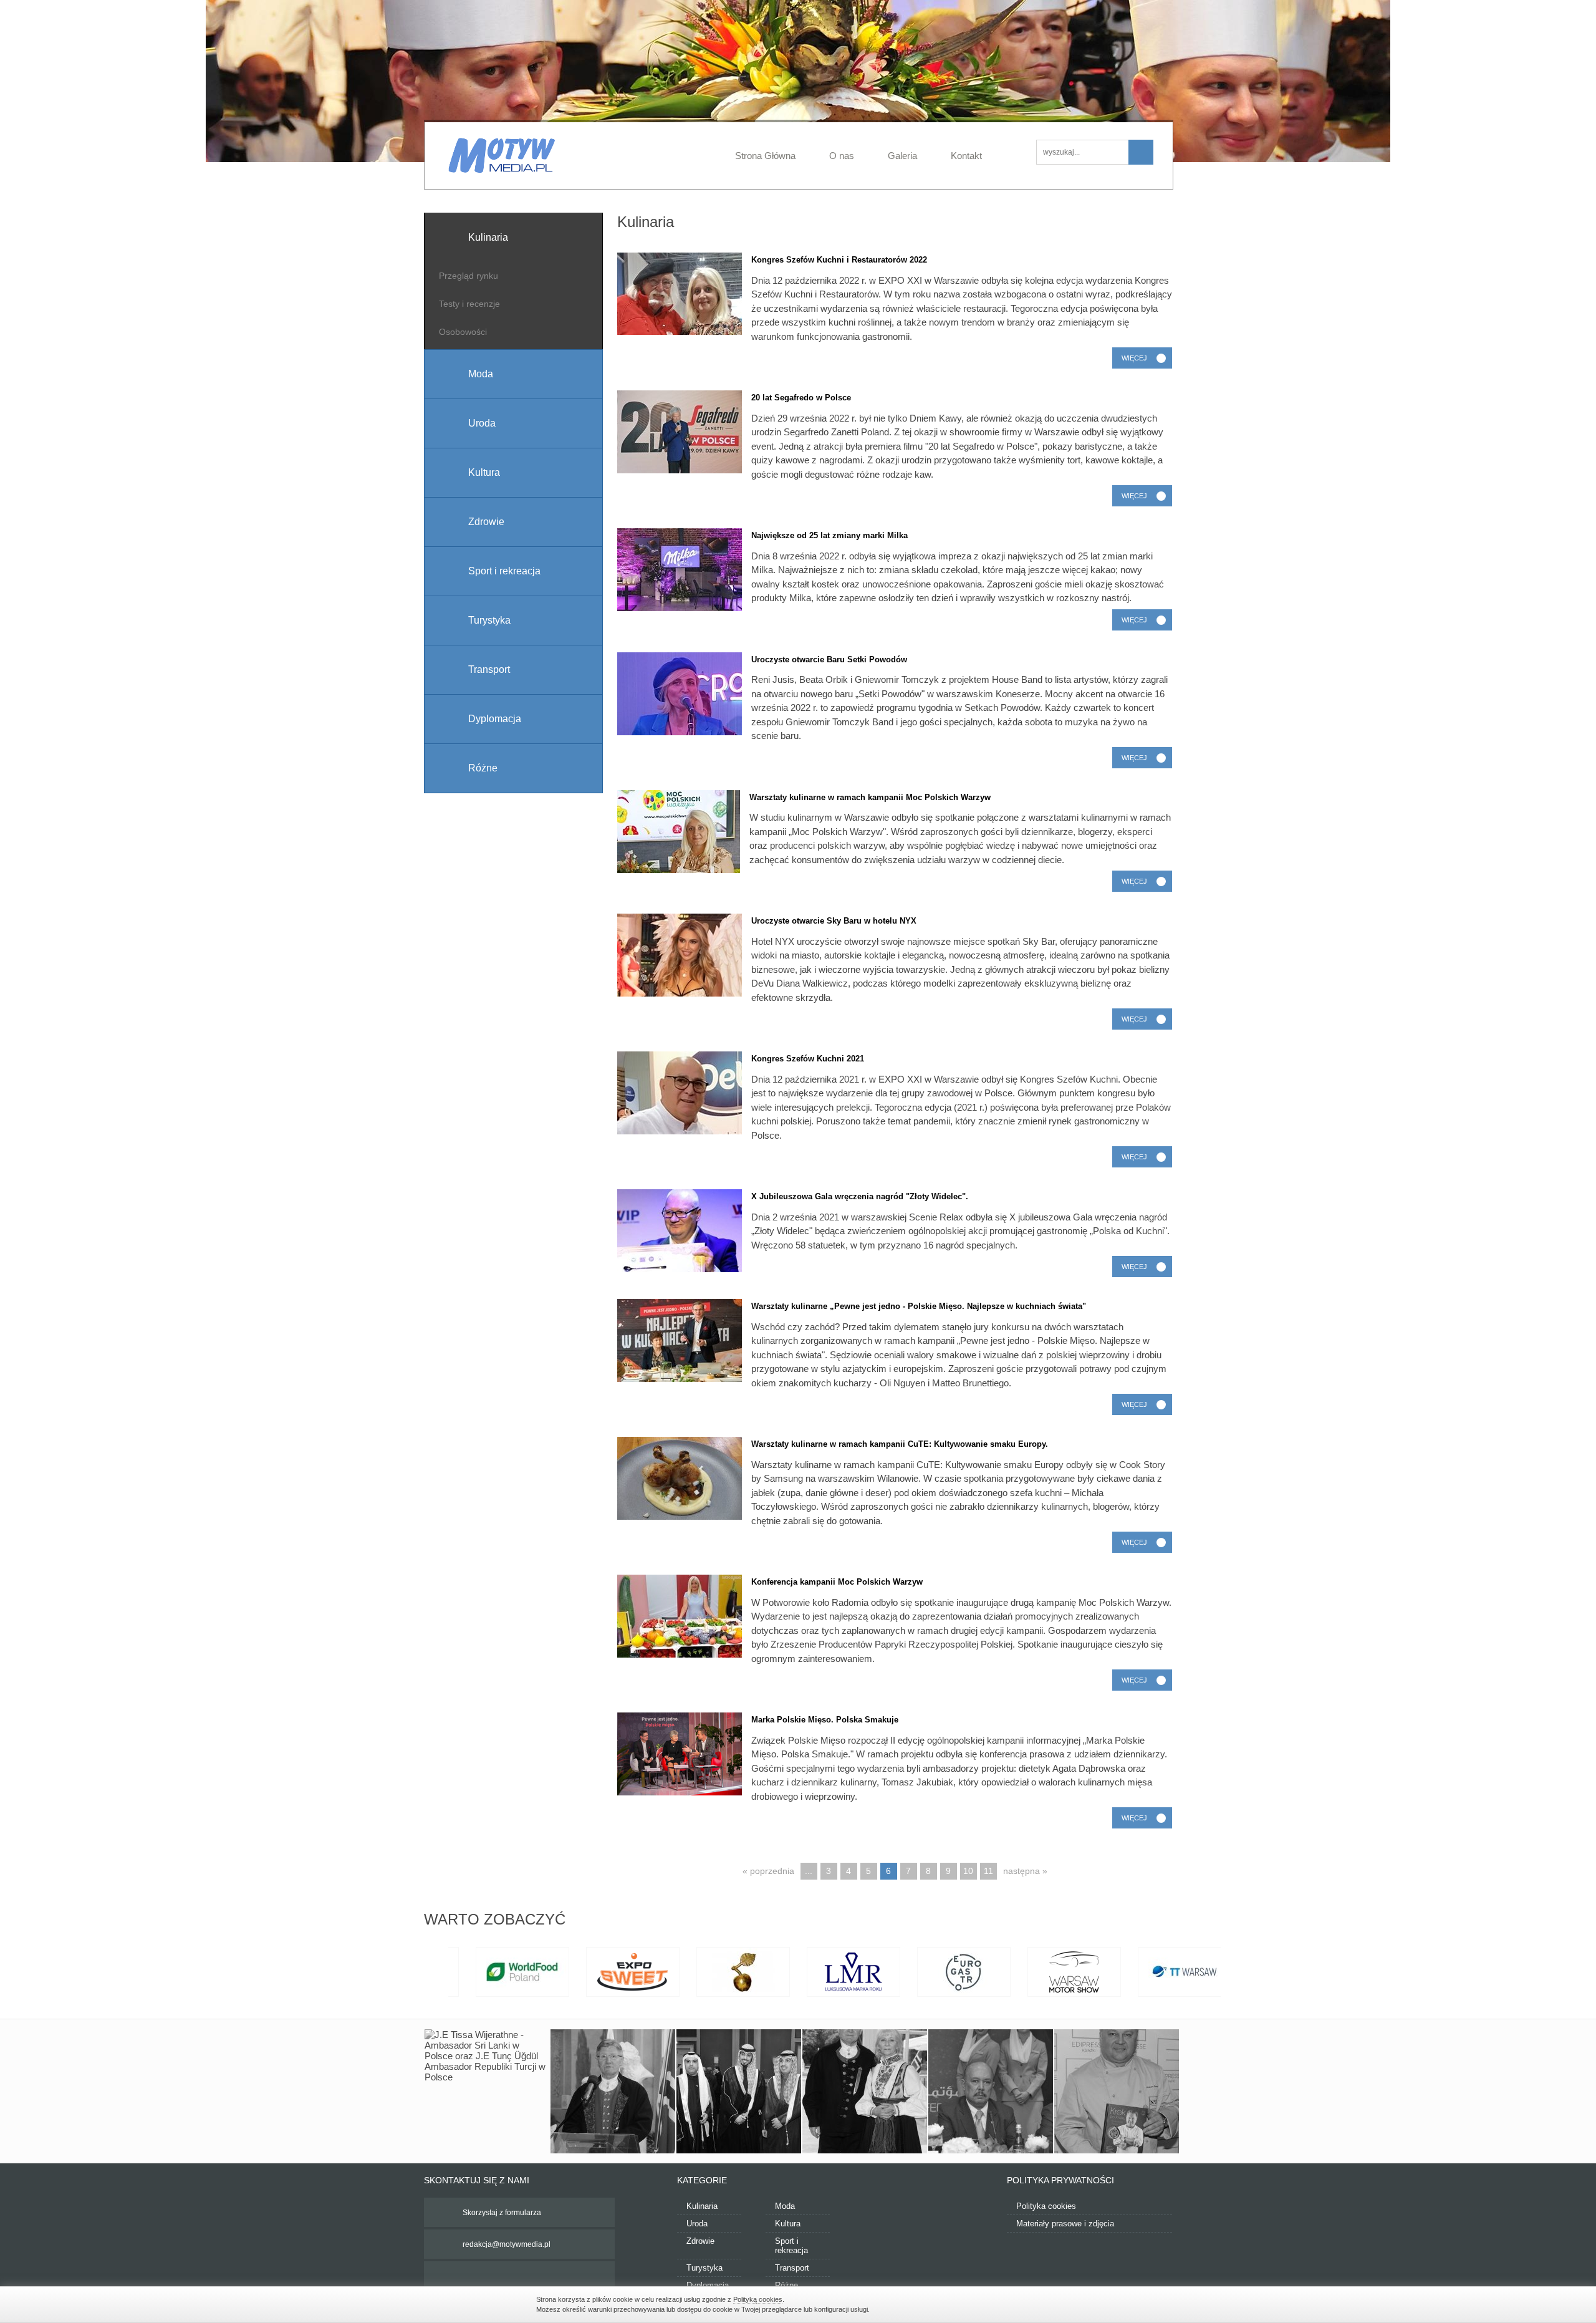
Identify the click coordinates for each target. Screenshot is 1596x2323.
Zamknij (1054, 2303)
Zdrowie (700, 2241)
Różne (786, 2285)
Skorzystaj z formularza (502, 2213)
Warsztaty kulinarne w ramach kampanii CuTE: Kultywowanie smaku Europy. (900, 1444)
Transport (792, 2268)
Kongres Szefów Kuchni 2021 (808, 1059)
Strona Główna (765, 156)
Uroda (697, 2224)
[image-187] (739, 2092)
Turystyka (704, 2268)
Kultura (788, 2224)
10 (968, 1871)
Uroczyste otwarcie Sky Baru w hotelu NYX (834, 921)
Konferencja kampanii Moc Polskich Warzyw (837, 1582)
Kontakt (966, 156)
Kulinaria (702, 2206)
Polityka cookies (1046, 2206)
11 (988, 1871)
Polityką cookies (758, 2299)
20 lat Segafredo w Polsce (801, 398)
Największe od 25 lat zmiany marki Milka (829, 535)
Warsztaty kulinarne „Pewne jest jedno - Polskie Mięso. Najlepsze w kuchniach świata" (919, 1306)
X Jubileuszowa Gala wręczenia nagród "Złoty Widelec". (860, 1196)
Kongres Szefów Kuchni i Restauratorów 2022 (839, 260)
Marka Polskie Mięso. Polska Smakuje (825, 1720)
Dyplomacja (708, 2285)
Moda (785, 2206)
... (809, 1871)
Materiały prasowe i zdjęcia (1065, 2224)
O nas (842, 156)
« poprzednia (768, 1871)
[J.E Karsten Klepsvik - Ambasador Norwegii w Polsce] (613, 2092)
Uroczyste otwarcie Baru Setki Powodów (829, 659)
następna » (1025, 1871)
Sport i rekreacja (791, 2246)
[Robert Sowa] (1117, 2092)
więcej (1134, 358)
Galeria (902, 156)
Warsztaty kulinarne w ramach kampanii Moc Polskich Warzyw (870, 797)
